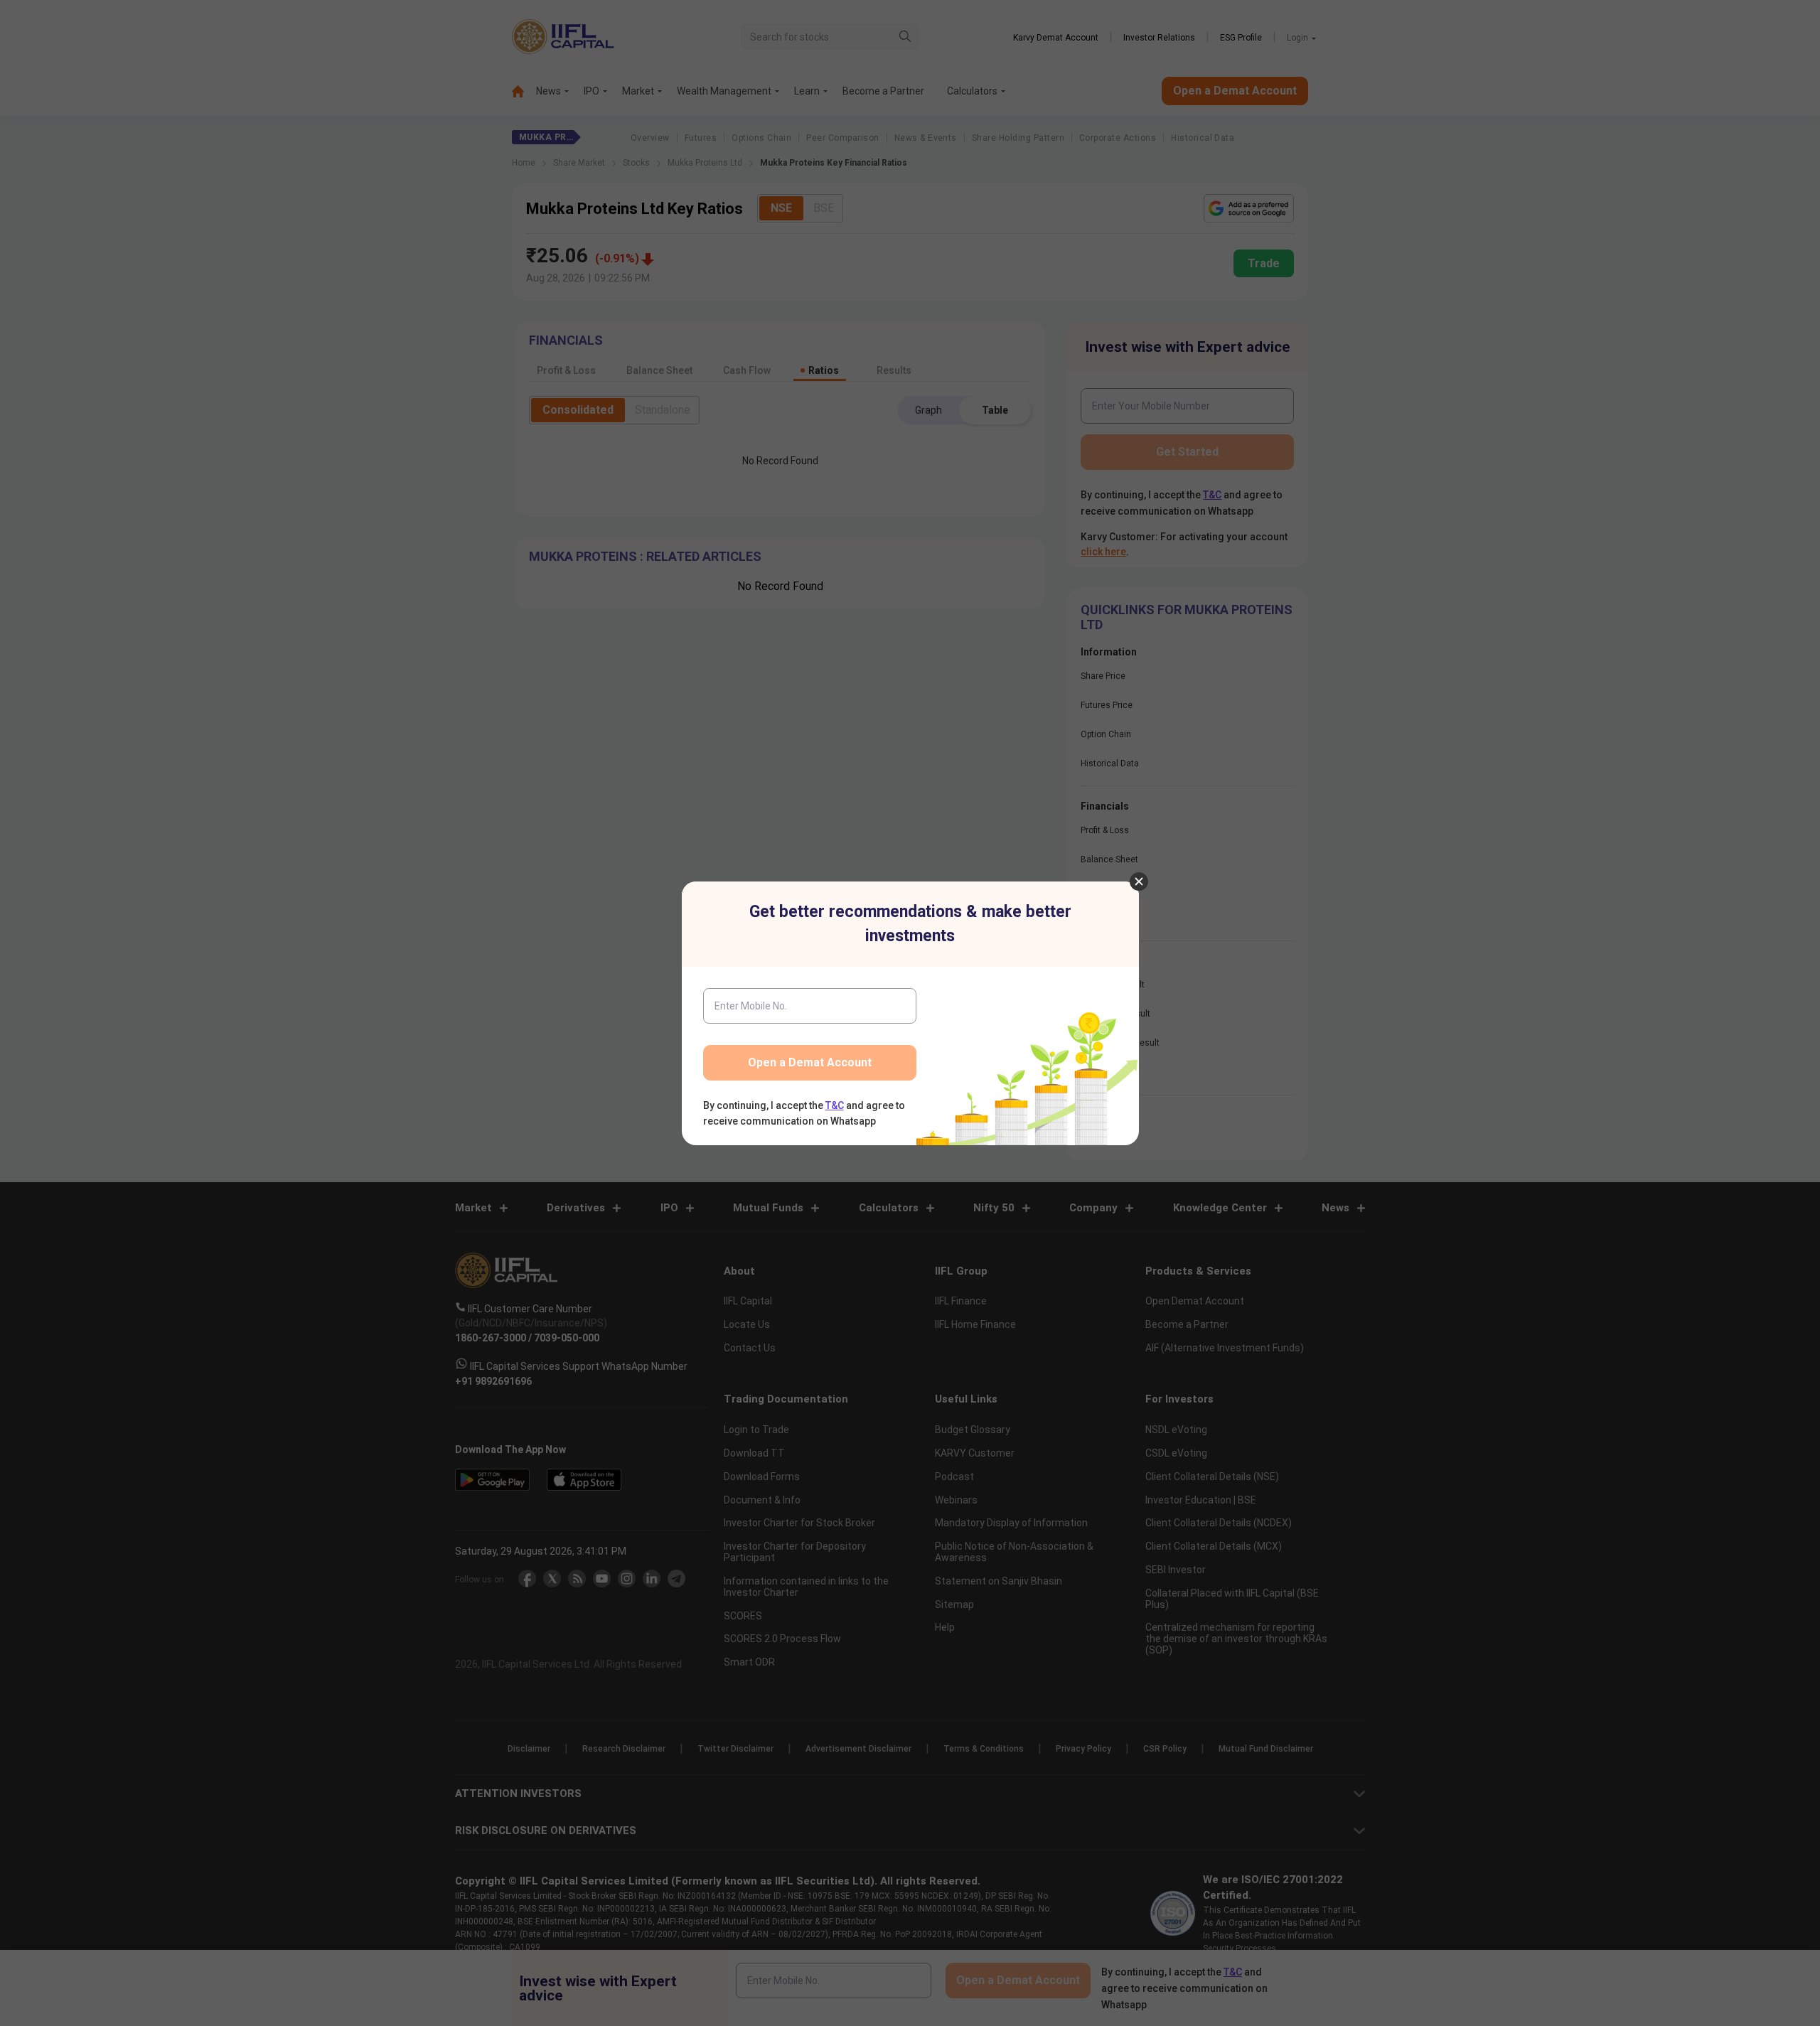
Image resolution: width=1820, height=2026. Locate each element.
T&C (835, 1105)
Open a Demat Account (810, 1062)
